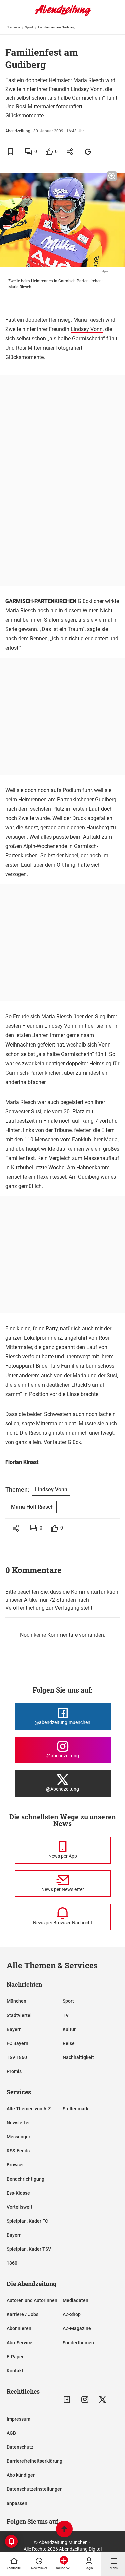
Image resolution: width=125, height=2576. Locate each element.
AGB (11, 2433)
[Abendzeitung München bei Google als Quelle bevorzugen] (88, 151)
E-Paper (15, 2357)
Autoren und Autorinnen (32, 2300)
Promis (14, 2071)
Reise (69, 2043)
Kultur (69, 2029)
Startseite (13, 27)
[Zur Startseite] (63, 15)
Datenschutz (20, 2447)
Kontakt (15, 2371)
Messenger (18, 2137)
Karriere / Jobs (22, 2314)
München (16, 2001)
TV (66, 2015)
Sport (29, 27)
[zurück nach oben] (64, 2530)
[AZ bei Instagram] (85, 2399)
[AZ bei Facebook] (67, 2399)
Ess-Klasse (18, 2193)
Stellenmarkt (76, 2109)
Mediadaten (75, 2300)
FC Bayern (17, 2043)
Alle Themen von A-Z (29, 2109)
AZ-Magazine (77, 2328)
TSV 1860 (17, 2057)
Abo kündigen (21, 2475)
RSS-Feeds (18, 2151)
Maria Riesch (89, 320)
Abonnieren (19, 2328)
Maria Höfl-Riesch (32, 1507)
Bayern (14, 2029)
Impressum (18, 2419)
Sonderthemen (78, 2343)
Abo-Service (19, 2343)
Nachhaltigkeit (78, 2057)
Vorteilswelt (19, 2207)
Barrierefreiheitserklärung (34, 2461)
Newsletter (18, 2123)
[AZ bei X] (102, 2399)
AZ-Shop (72, 2314)
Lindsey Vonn (87, 329)
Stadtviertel (19, 2015)
